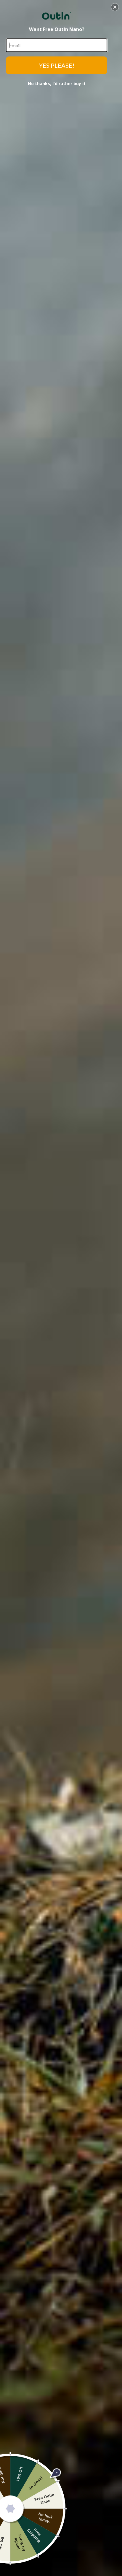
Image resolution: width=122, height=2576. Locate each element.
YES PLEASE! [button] (57, 65)
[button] (115, 7)
